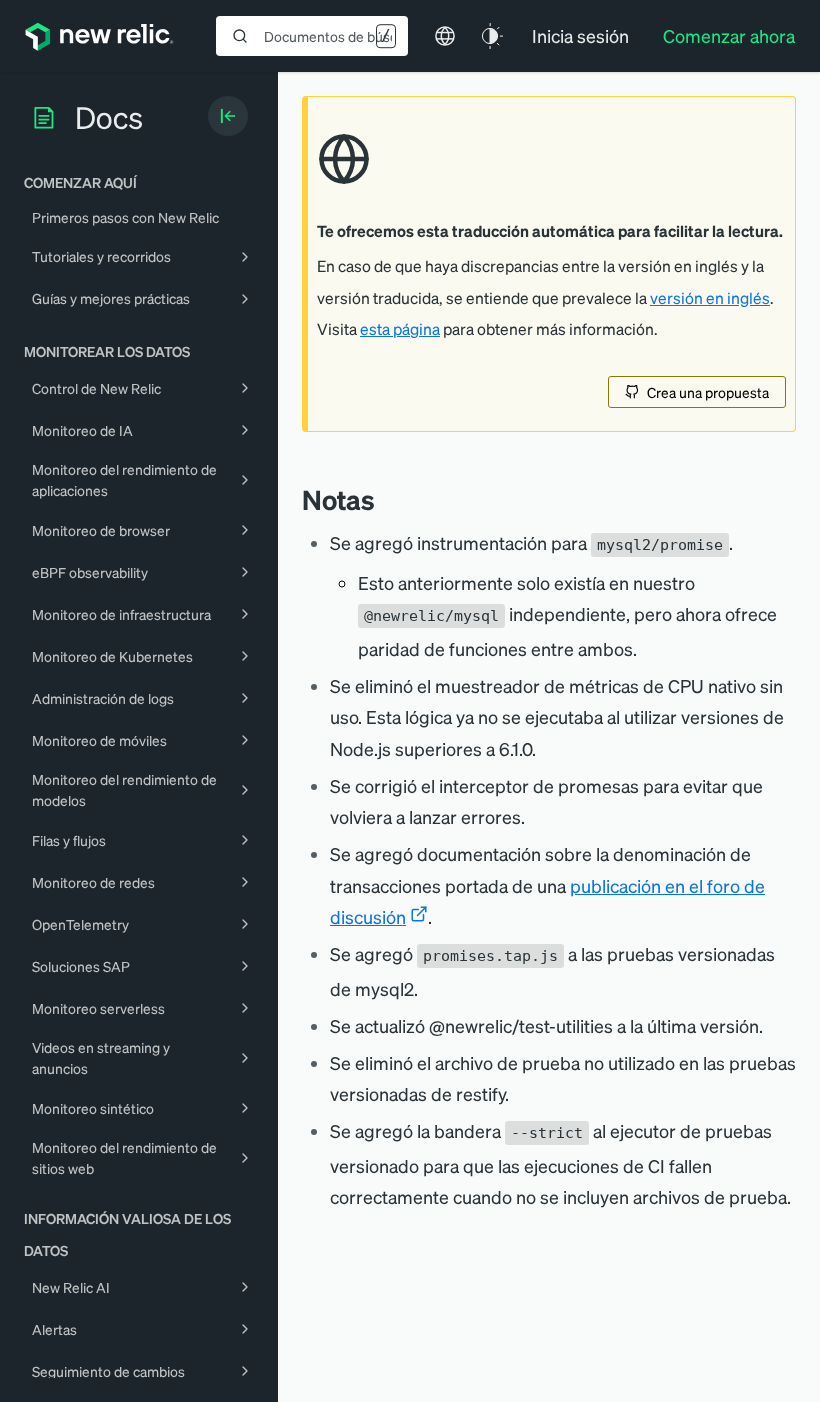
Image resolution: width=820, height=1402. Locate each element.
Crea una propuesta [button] (708, 392)
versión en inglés (710, 298)
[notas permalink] (385, 499)
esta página (400, 329)
